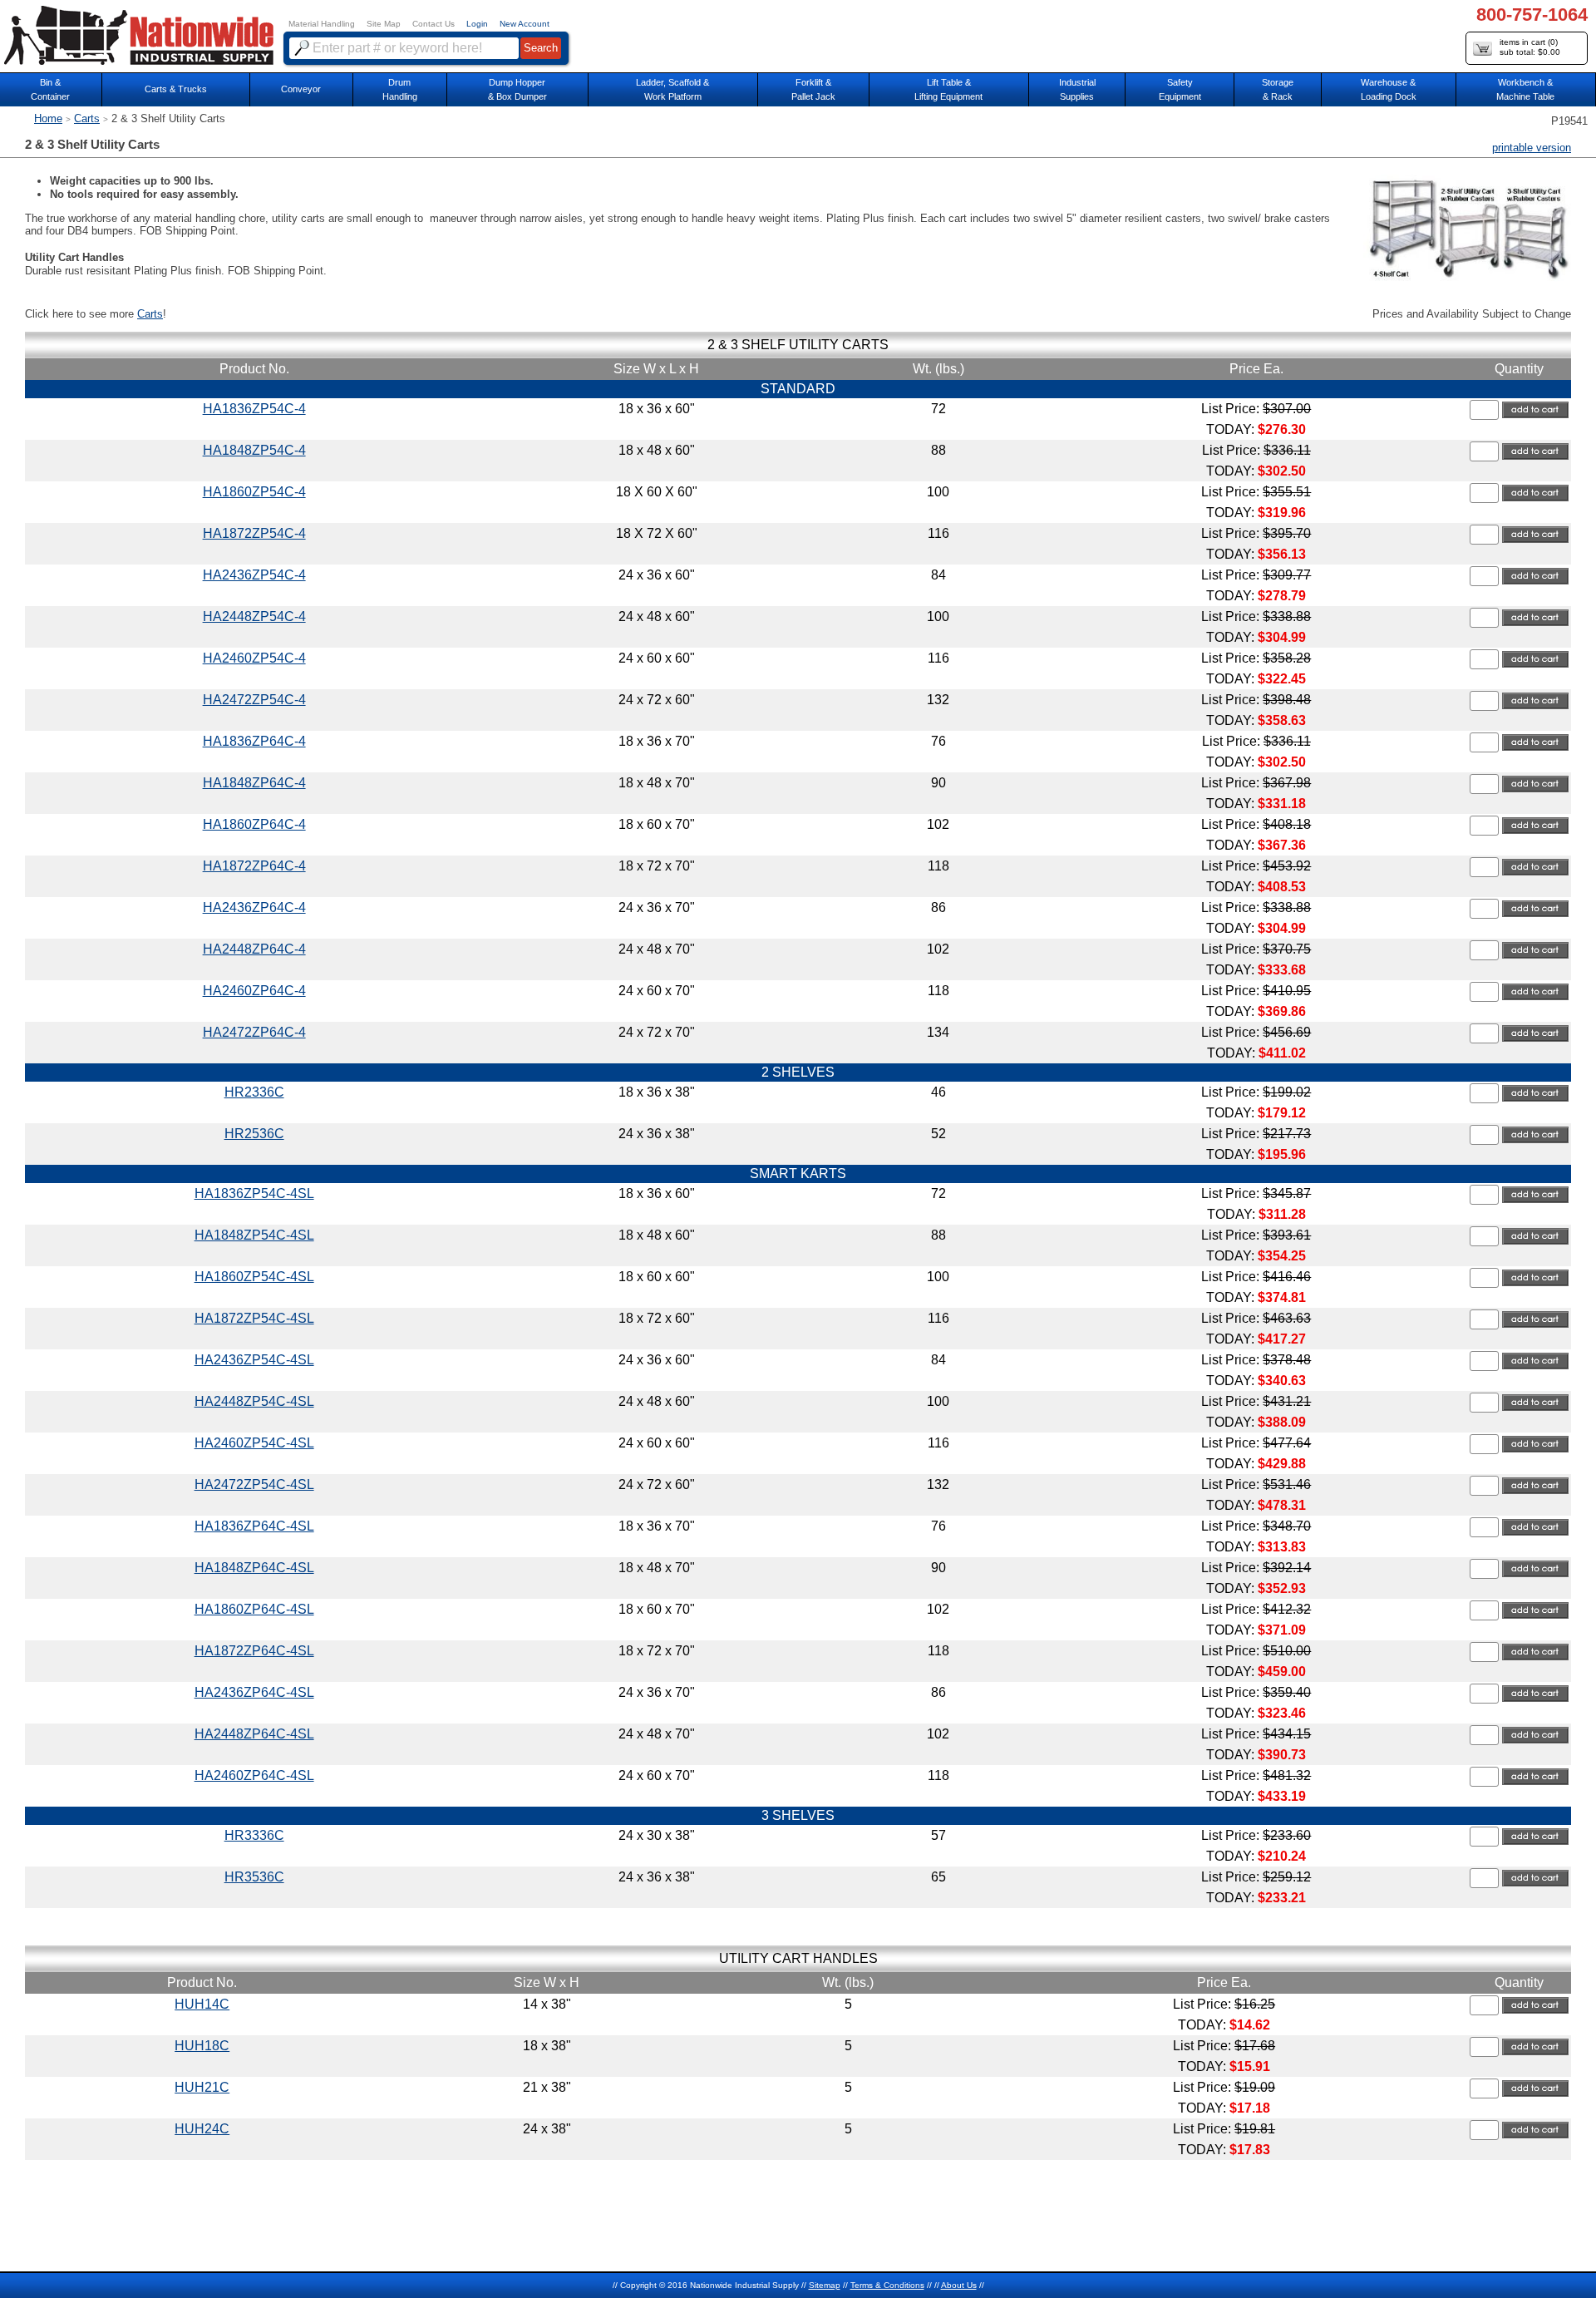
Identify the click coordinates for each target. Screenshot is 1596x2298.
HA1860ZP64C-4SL (254, 1609)
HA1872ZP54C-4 (254, 533)
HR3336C (254, 1835)
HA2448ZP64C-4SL (254, 1734)
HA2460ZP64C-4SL (254, 1775)
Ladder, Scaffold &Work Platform (672, 89)
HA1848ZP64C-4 (254, 783)
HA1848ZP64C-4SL (254, 1568)
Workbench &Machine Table (1525, 89)
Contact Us (433, 24)
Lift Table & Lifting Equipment (948, 89)
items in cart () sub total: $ (1530, 47)
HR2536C (254, 1134)
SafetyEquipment (1180, 89)
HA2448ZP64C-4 (254, 949)
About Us (959, 2285)
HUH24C (202, 2129)
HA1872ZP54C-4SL (254, 1318)
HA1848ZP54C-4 (254, 450)
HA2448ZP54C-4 (254, 616)
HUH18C (202, 2046)
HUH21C (202, 2087)
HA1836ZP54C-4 (254, 409)
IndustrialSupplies (1077, 89)
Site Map (384, 24)
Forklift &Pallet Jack (813, 89)
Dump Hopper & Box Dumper (517, 89)
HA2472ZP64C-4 (254, 1032)
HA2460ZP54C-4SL (254, 1443)
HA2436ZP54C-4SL (254, 1360)
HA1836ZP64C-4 (254, 741)
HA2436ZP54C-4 (254, 575)
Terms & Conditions (887, 2285)
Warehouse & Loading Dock (1389, 89)
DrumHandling (400, 89)
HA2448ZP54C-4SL (254, 1401)
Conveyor (301, 89)
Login (477, 24)
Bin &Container (50, 89)
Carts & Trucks (176, 89)
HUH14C (202, 2004)
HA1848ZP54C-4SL (254, 1235)
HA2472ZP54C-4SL (254, 1484)
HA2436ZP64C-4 (254, 907)
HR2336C (254, 1092)
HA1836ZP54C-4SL (254, 1193)
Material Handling (322, 24)
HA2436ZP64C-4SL (254, 1692)
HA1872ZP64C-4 (254, 866)
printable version (1532, 148)
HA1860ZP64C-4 (254, 824)
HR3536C (254, 1877)
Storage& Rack (1278, 89)
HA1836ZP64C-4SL (254, 1526)
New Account (525, 24)
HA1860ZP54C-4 (254, 492)
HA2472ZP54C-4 (254, 700)
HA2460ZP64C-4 (254, 991)
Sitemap (825, 2285)
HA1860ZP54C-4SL (254, 1277)
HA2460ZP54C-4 (254, 658)
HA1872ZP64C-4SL (254, 1651)
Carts (87, 118)
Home (48, 118)
